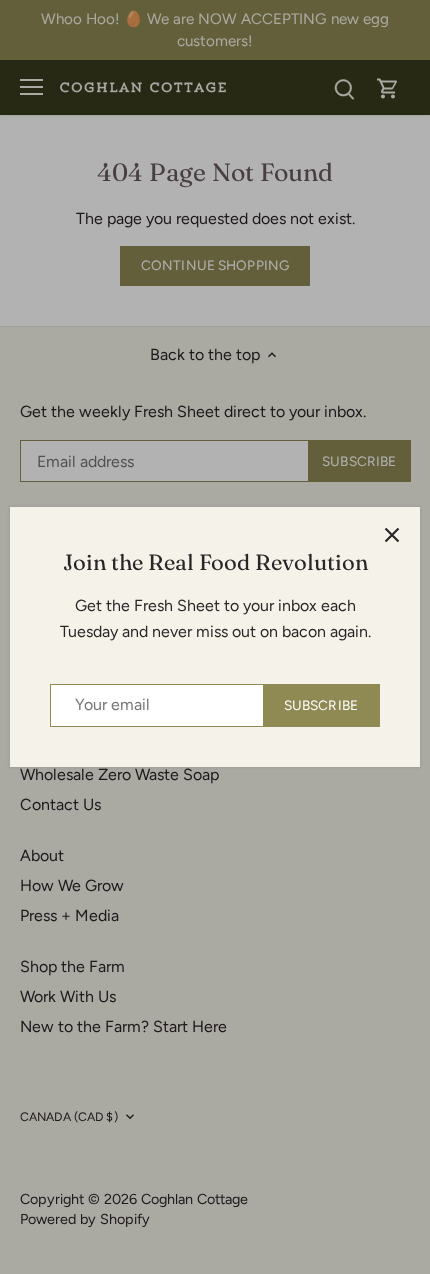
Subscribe (321, 705)
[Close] (392, 535)
